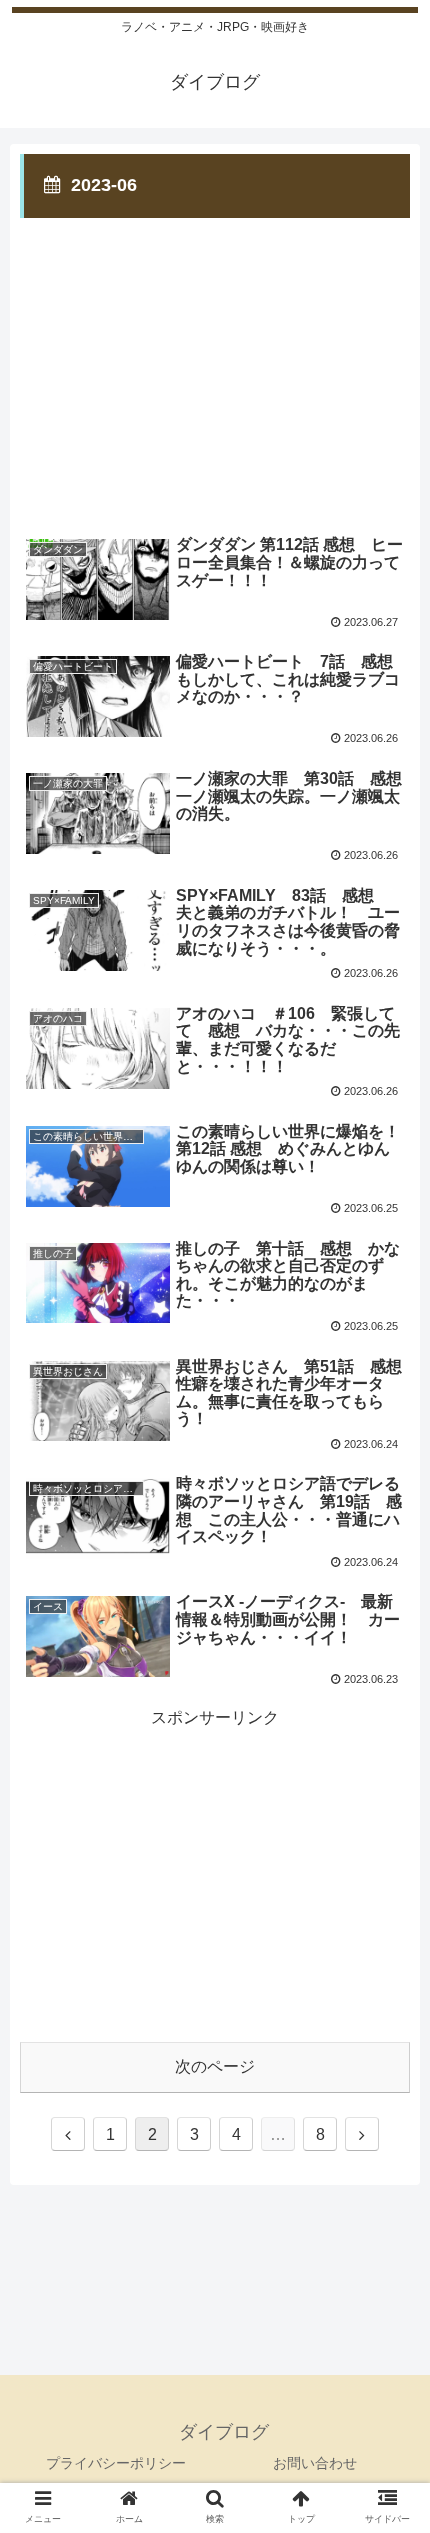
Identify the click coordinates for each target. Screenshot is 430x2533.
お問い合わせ (315, 2463)
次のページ (215, 2066)
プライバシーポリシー (116, 2463)
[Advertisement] (215, 362)
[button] (388, 1943)
